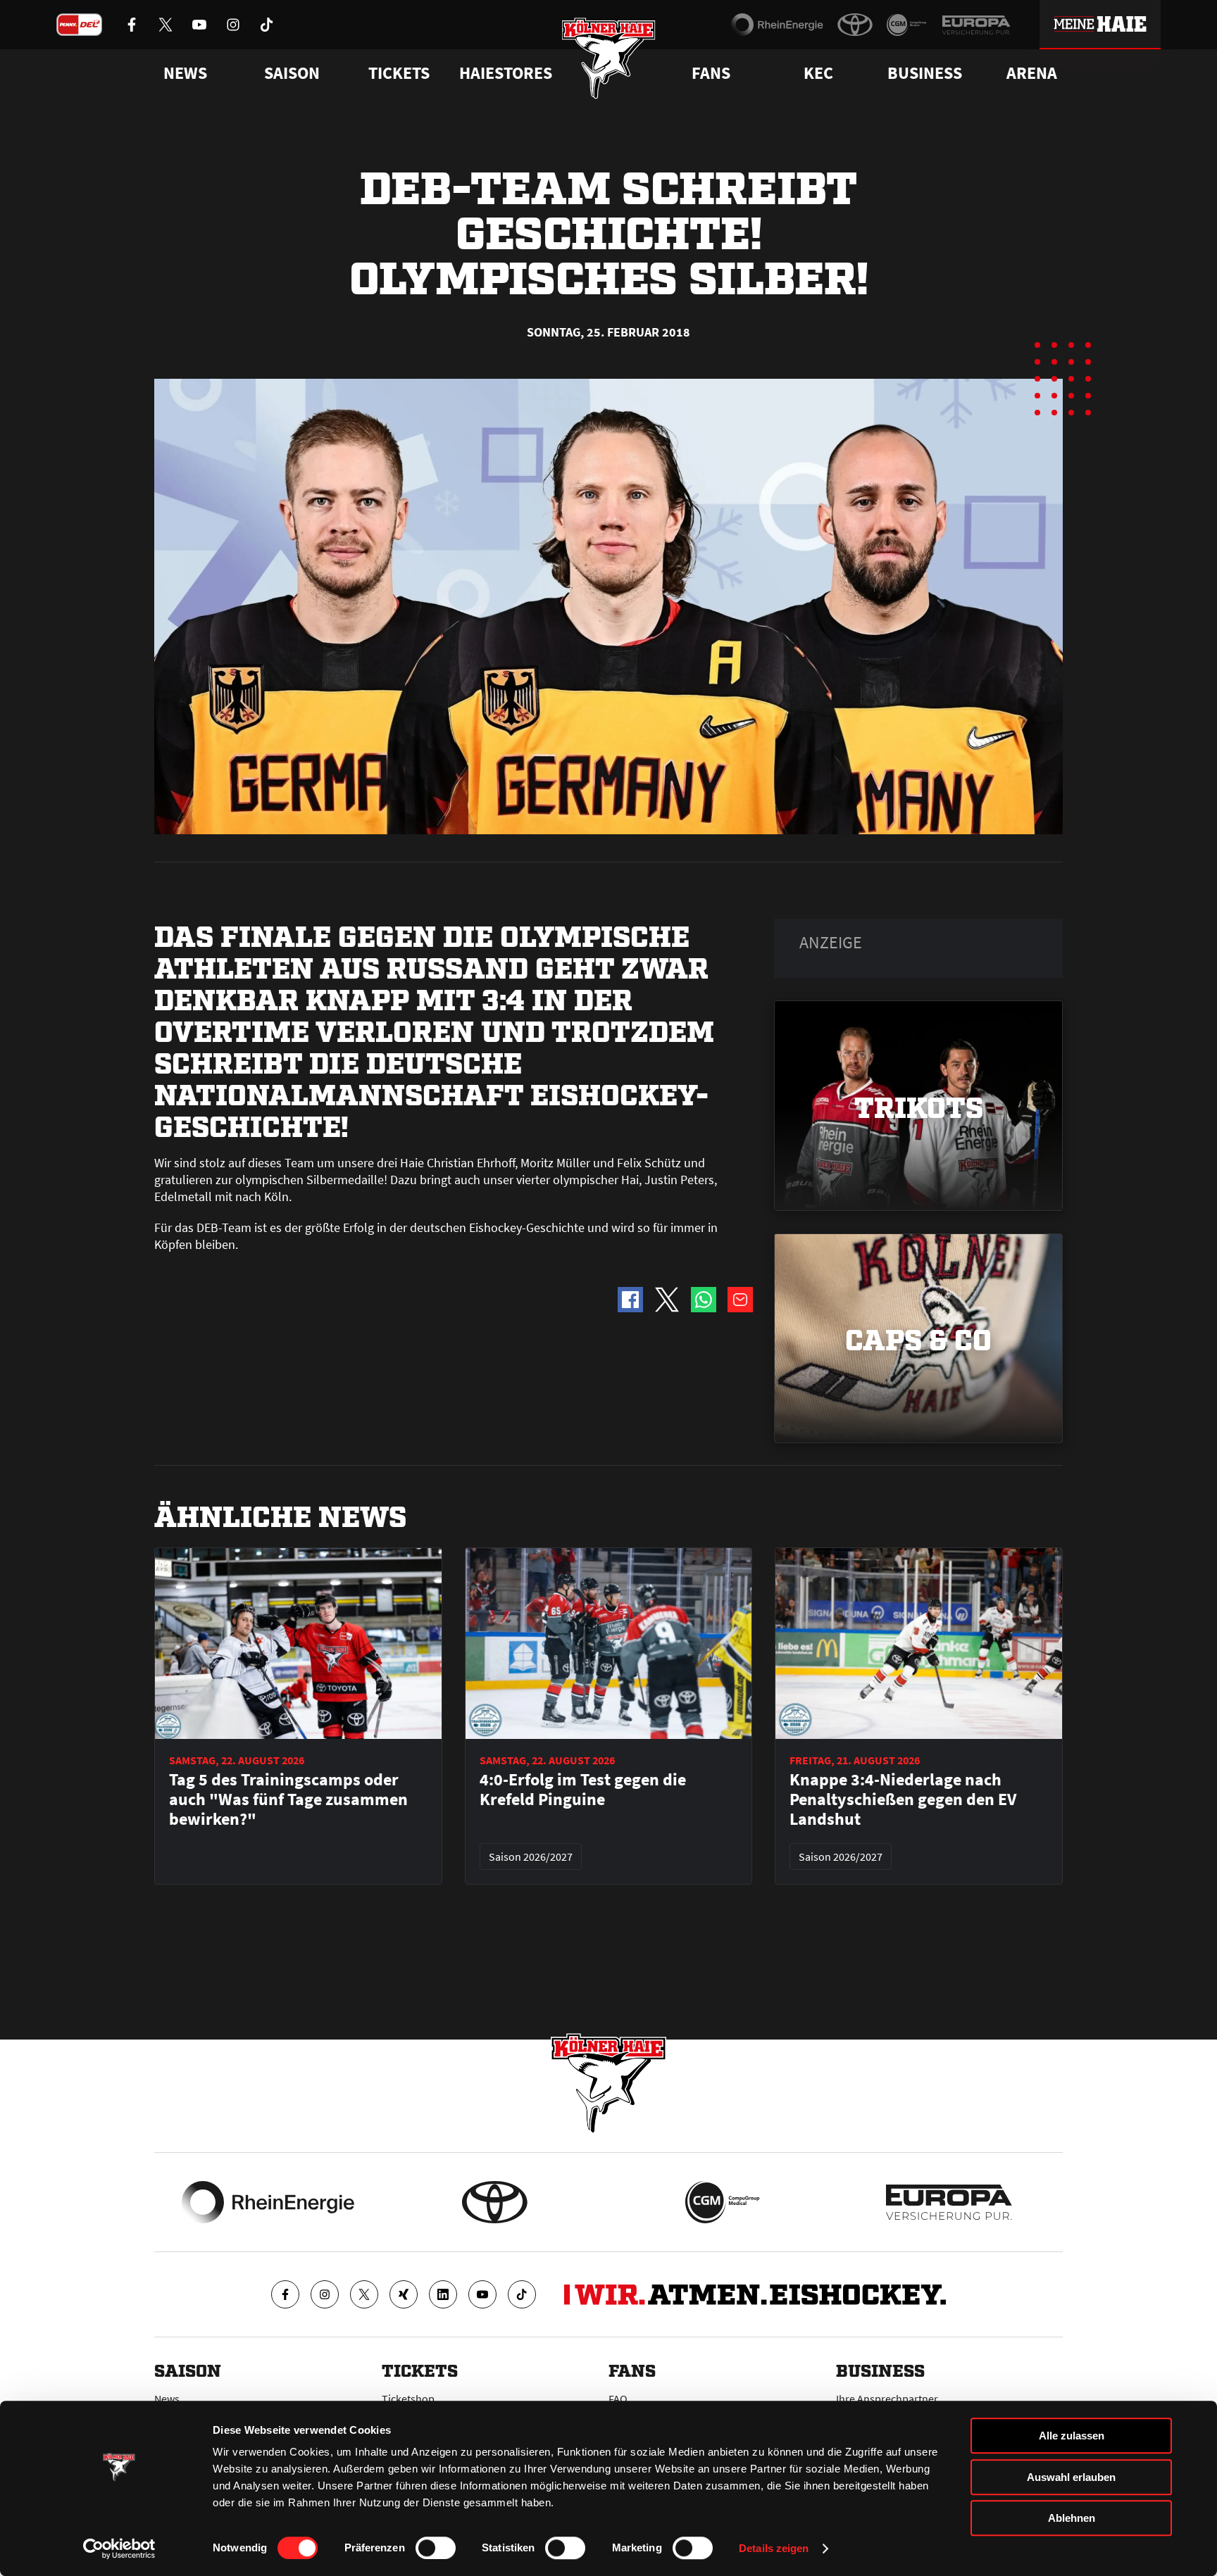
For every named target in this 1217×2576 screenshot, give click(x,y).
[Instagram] (325, 2294)
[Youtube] (482, 2294)
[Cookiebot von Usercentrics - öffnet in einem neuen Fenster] (119, 2549)
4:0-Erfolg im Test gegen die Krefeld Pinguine (583, 1790)
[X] (364, 2294)
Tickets (399, 73)
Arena (1032, 73)
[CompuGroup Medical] (907, 25)
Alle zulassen (1072, 2436)
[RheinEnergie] (777, 25)
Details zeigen (774, 2548)
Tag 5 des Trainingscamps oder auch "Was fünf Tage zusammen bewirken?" (288, 1799)
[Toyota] (855, 25)
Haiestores (506, 73)
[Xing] (404, 2294)
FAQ (618, 2399)
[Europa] (976, 25)
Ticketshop (408, 2399)
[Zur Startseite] (609, 58)
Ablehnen (1072, 2518)
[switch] (436, 2548)
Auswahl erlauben (1071, 2477)
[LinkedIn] (443, 2294)
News (167, 2399)
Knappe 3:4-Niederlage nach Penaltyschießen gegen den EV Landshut (903, 1799)
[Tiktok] (522, 2294)
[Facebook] (285, 2294)
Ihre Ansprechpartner (887, 2399)
